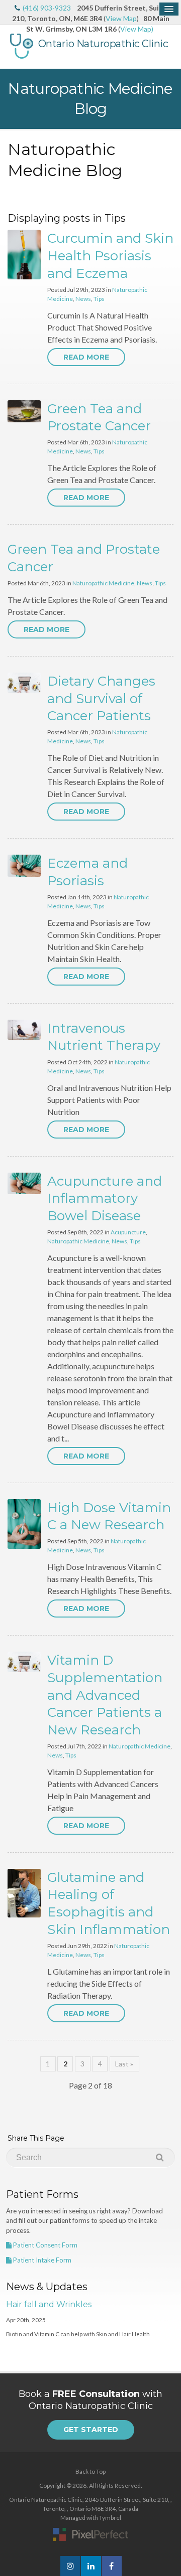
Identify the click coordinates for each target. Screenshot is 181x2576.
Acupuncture (128, 1232)
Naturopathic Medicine (103, 583)
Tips (99, 299)
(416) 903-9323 (47, 8)
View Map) (137, 29)
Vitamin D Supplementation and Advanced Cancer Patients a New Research (105, 1695)
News (83, 299)
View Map (121, 18)
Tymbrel (110, 2518)
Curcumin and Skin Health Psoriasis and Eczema (110, 256)
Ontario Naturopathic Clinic (103, 44)
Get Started (91, 2430)
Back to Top (90, 2471)
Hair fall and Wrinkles (49, 2304)
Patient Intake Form (41, 2260)
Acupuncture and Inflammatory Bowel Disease (105, 1198)
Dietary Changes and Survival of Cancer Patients (101, 698)
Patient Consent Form (44, 2245)
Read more (86, 357)
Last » (124, 2064)
